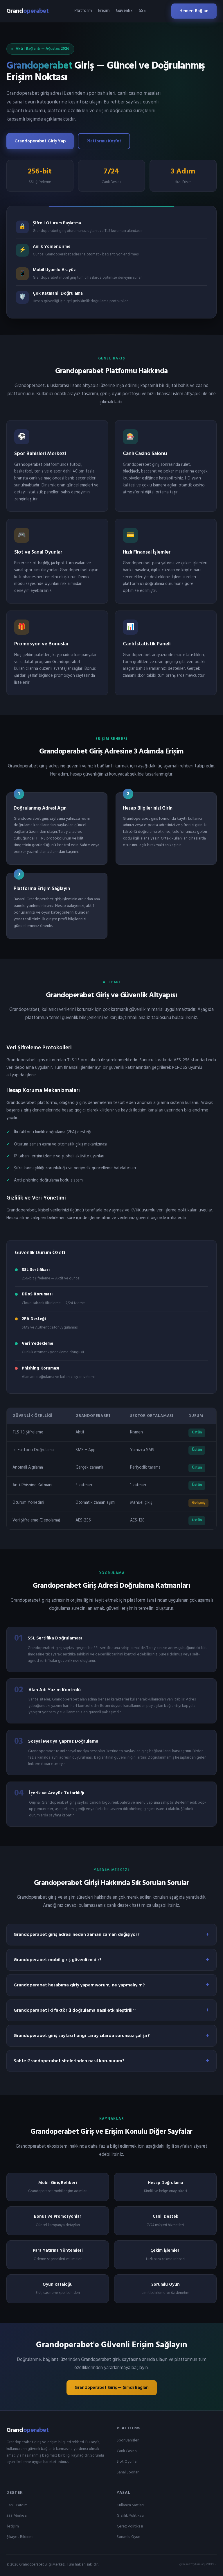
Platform (83, 11)
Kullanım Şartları (130, 2505)
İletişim (13, 2526)
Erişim (104, 11)
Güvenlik (124, 11)
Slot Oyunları (128, 2462)
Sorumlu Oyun (128, 2537)
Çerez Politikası (130, 2526)
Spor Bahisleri (128, 2440)
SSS (142, 11)
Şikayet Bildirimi (20, 2537)
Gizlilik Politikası (130, 2516)
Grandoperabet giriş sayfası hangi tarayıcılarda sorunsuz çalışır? (82, 2036)
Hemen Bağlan (194, 11)
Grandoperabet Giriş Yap (40, 141)
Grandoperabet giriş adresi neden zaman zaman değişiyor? (77, 1935)
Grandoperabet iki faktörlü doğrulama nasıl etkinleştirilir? (75, 2011)
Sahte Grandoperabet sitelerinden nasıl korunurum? (69, 2061)
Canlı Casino (127, 2451)
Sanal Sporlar (128, 2472)
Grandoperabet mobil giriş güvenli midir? (58, 1960)
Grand (27, 11)
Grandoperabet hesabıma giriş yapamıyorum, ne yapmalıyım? (79, 1985)
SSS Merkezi (17, 2516)
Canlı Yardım (17, 2505)
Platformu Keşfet (104, 141)
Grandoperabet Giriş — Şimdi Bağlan (112, 2388)
